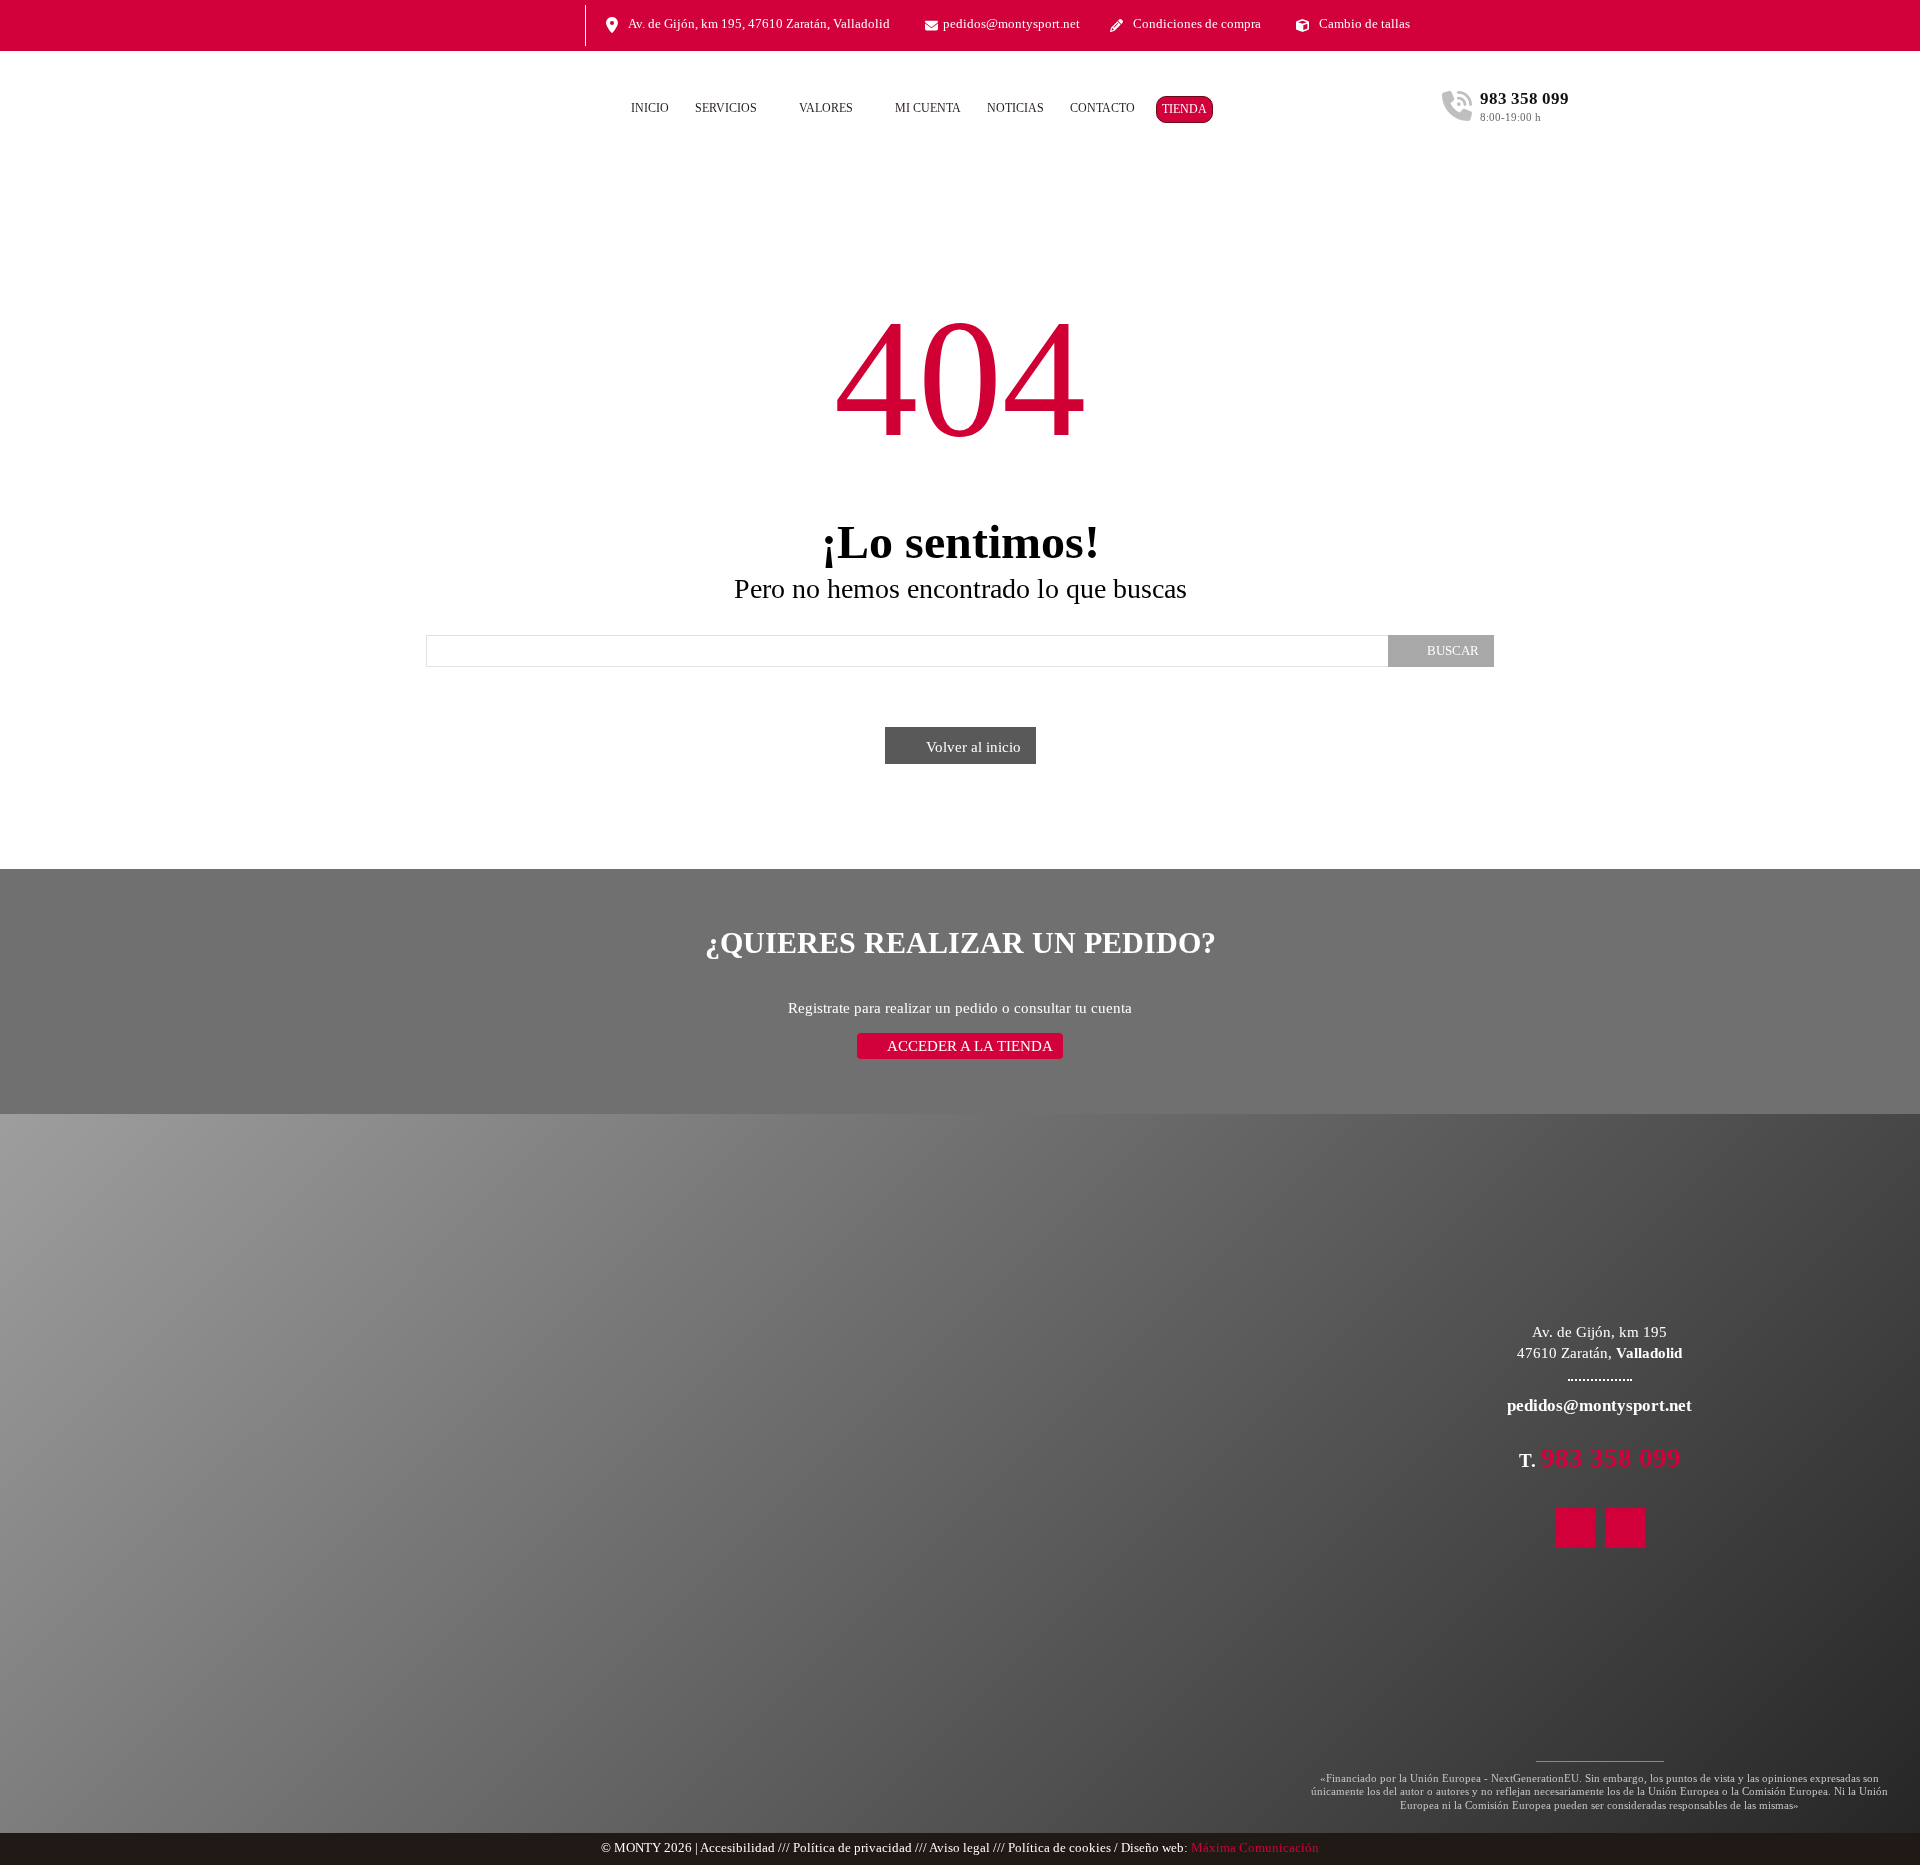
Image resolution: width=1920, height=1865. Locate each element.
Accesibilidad (737, 1848)
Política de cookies (1059, 1848)
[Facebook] (562, 27)
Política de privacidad (852, 1848)
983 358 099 (1611, 1458)
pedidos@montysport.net (1011, 24)
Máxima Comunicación (1255, 1848)
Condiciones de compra (1197, 24)
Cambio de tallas (1364, 24)
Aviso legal (959, 1848)
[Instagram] (524, 27)
